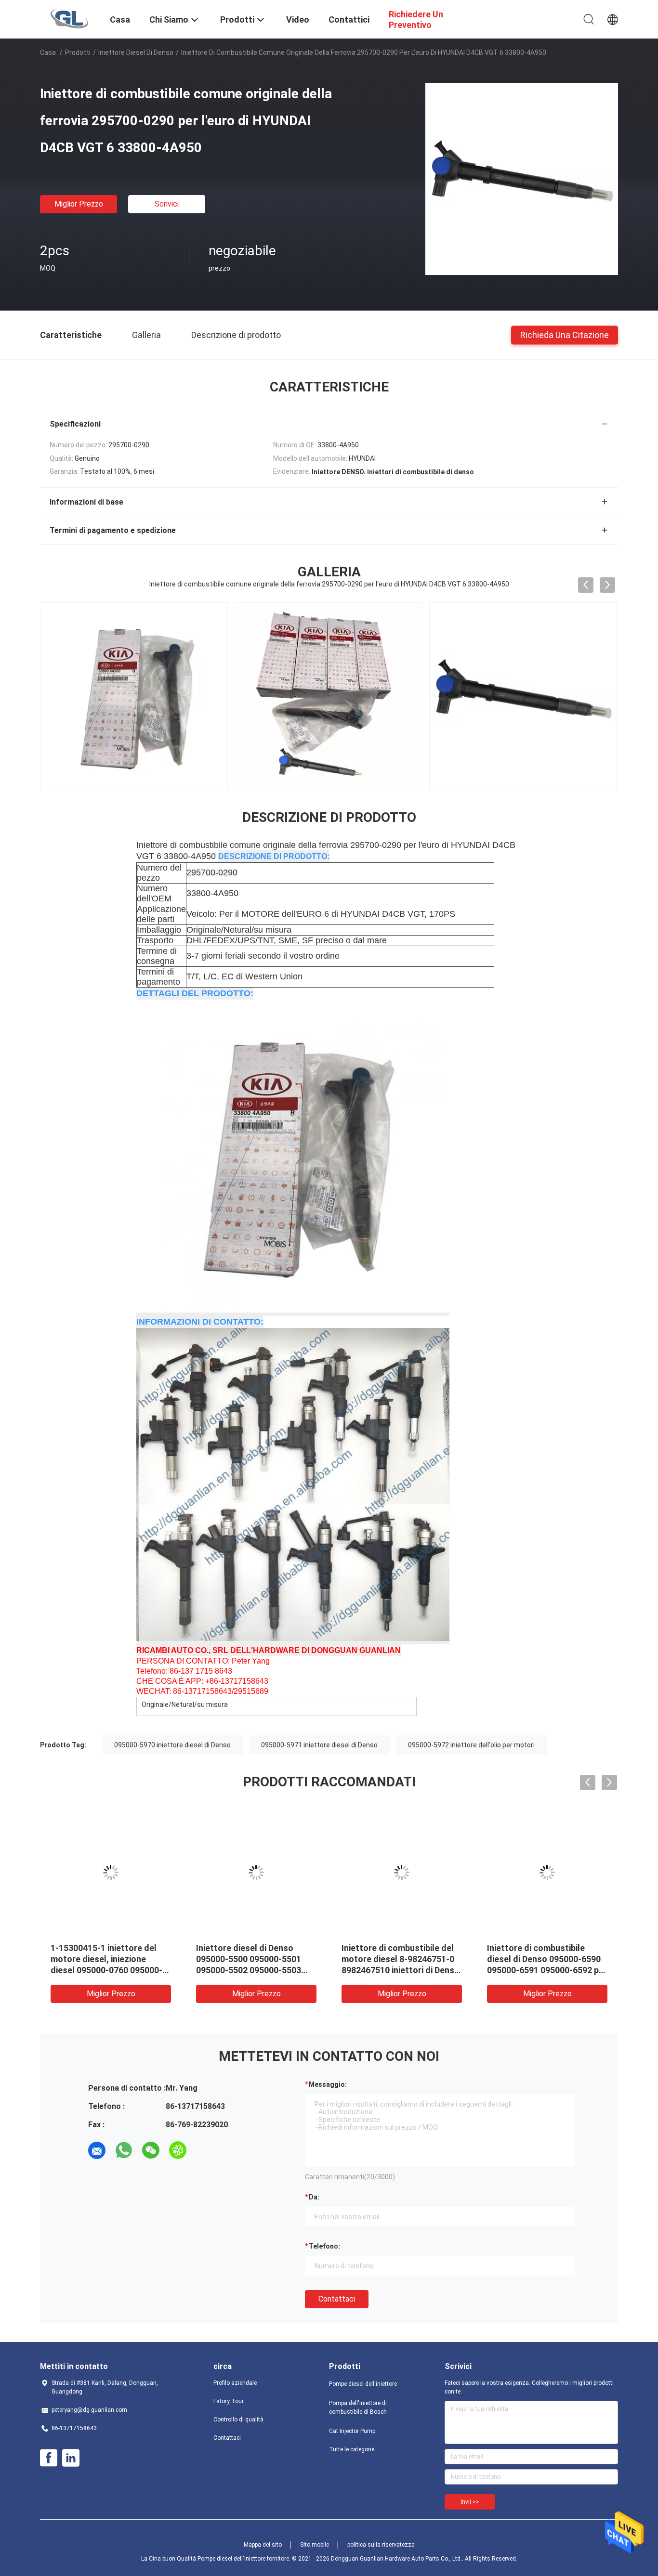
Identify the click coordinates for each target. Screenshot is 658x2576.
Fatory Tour (229, 2401)
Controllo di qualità (238, 2420)
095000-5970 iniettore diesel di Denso (172, 1745)
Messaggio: (328, 2084)
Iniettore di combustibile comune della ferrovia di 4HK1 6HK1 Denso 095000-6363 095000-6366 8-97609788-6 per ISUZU (110, 1970)
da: (314, 2197)
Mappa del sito (263, 2545)
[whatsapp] (124, 2150)
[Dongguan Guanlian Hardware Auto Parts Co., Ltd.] (69, 18)
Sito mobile (315, 2545)
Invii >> (470, 2502)
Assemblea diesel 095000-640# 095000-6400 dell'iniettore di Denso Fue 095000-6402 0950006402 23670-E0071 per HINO (248, 1970)
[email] (97, 2150)
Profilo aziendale (235, 2383)
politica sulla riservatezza (381, 2545)
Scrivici (167, 204)
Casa (48, 52)
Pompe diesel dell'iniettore (363, 2384)
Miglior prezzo (79, 204)
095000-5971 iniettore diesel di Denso (319, 1745)
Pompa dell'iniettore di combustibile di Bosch (358, 2407)
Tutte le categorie (352, 2449)
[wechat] (151, 2150)
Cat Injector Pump (352, 2431)
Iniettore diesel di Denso (136, 52)
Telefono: (324, 2246)
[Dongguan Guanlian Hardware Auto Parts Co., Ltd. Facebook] (49, 2458)
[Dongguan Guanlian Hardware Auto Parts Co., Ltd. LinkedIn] (71, 2458)
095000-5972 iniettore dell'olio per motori (471, 1745)
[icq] (178, 2150)
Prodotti (78, 52)
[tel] (205, 2150)
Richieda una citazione (565, 334)
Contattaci (337, 2299)
